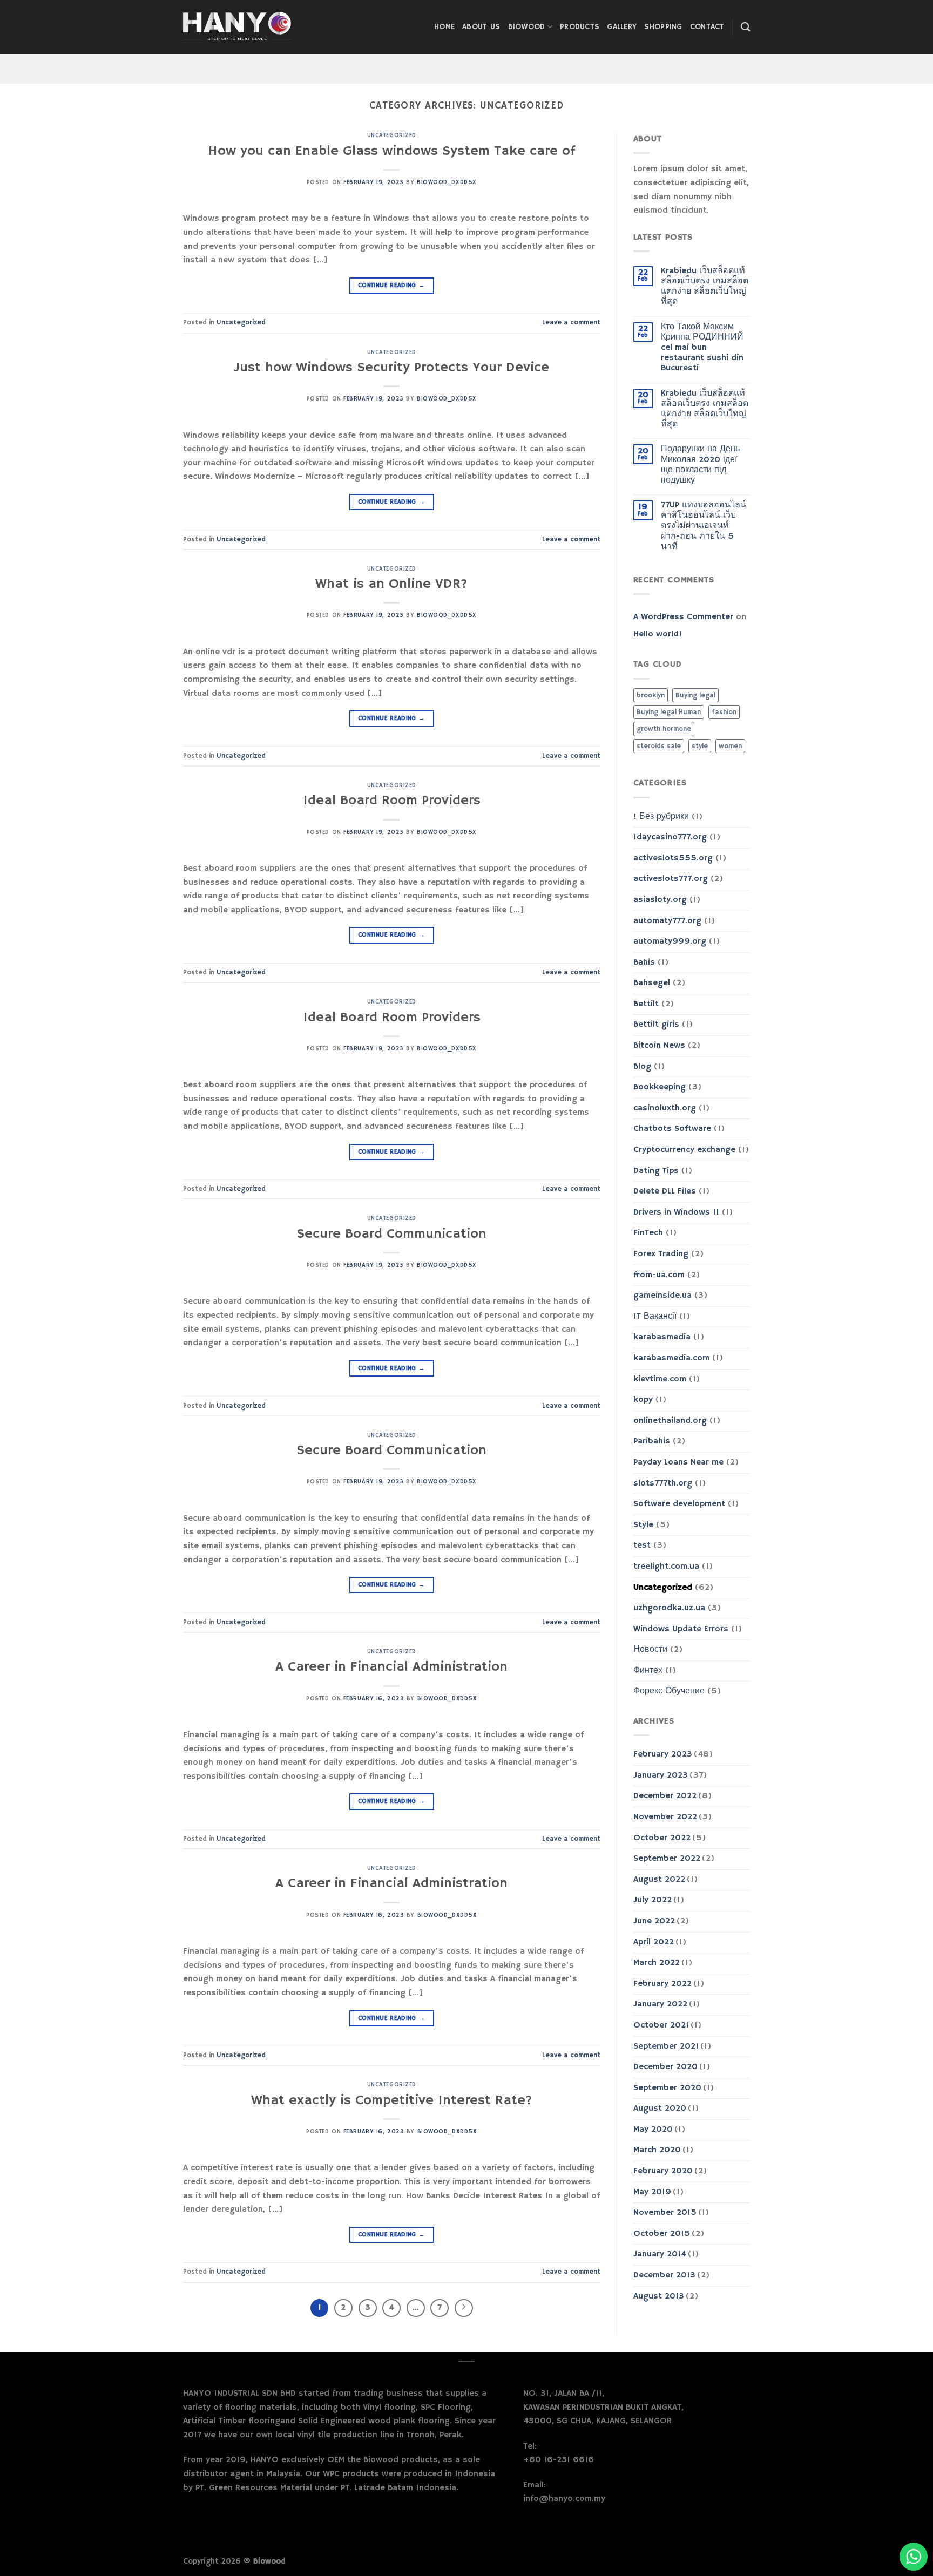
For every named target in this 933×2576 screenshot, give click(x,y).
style (700, 746)
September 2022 (667, 1859)
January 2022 (660, 2004)
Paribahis (652, 1441)
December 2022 (665, 1796)
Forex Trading (661, 1254)
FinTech (648, 1233)
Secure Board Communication (391, 1234)
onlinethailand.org (670, 1421)
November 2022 (665, 1817)
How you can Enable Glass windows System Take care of (392, 151)
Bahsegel (652, 983)
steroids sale (659, 746)
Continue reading (392, 285)
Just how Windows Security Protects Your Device (391, 368)
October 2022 (662, 1838)
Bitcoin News (659, 1046)
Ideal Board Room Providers (392, 801)
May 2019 (652, 2192)
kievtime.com (660, 1379)
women (730, 746)
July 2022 (653, 1900)
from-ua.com (659, 1275)
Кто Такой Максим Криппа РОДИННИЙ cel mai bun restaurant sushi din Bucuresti (702, 348)
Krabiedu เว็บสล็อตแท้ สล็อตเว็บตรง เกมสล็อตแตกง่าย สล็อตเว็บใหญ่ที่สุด (705, 287)
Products (580, 27)
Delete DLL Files (665, 1191)
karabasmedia (662, 1337)
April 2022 (654, 1942)
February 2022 (662, 1984)
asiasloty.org (660, 900)
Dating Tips (656, 1171)
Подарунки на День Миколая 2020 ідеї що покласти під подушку (700, 465)
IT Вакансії (655, 1317)
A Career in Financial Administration (391, 1667)
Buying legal (695, 695)
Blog (642, 1067)
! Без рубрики (661, 817)
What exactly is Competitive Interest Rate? (392, 2100)
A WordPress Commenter (683, 617)
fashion (724, 712)
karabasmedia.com (671, 1358)
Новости (650, 1650)
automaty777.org (667, 921)
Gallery (622, 27)
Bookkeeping (660, 1087)
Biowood (527, 27)
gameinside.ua (662, 1296)
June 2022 (654, 1921)
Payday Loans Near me (678, 1462)
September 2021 (666, 2046)
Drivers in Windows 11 (676, 1212)
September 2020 (667, 2088)
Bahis (644, 962)
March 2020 (657, 2150)
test (642, 1545)
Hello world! (658, 634)
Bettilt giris (656, 1025)
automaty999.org (670, 941)
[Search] (745, 27)
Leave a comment (571, 322)
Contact (707, 27)
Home (444, 27)
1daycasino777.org (670, 837)
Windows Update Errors (681, 1629)
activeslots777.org (671, 879)
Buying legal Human (669, 712)
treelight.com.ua (666, 1567)
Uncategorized (392, 135)
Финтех (648, 1671)
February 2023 (663, 1754)
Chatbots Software (672, 1129)
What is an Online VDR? (391, 584)
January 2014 (660, 2254)
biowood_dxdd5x (447, 182)
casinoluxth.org (665, 1108)
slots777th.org (663, 1483)
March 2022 (657, 1963)
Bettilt (646, 1004)
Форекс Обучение (669, 1691)
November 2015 (665, 2213)
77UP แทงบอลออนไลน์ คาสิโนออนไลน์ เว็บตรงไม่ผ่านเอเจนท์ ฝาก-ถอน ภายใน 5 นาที (704, 526)
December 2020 (665, 2067)
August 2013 (659, 2296)
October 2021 (661, 2025)
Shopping (663, 27)
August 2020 (660, 2109)
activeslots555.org (673, 858)
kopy (643, 1400)
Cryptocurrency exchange (684, 1150)
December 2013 (664, 2275)
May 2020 (653, 2130)
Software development (679, 1504)
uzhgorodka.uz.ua (669, 1608)
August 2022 (659, 1880)
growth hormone (664, 729)
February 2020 (663, 2171)
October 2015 (662, 2234)
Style (643, 1525)
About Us (481, 27)
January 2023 (661, 1775)
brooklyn (651, 695)
